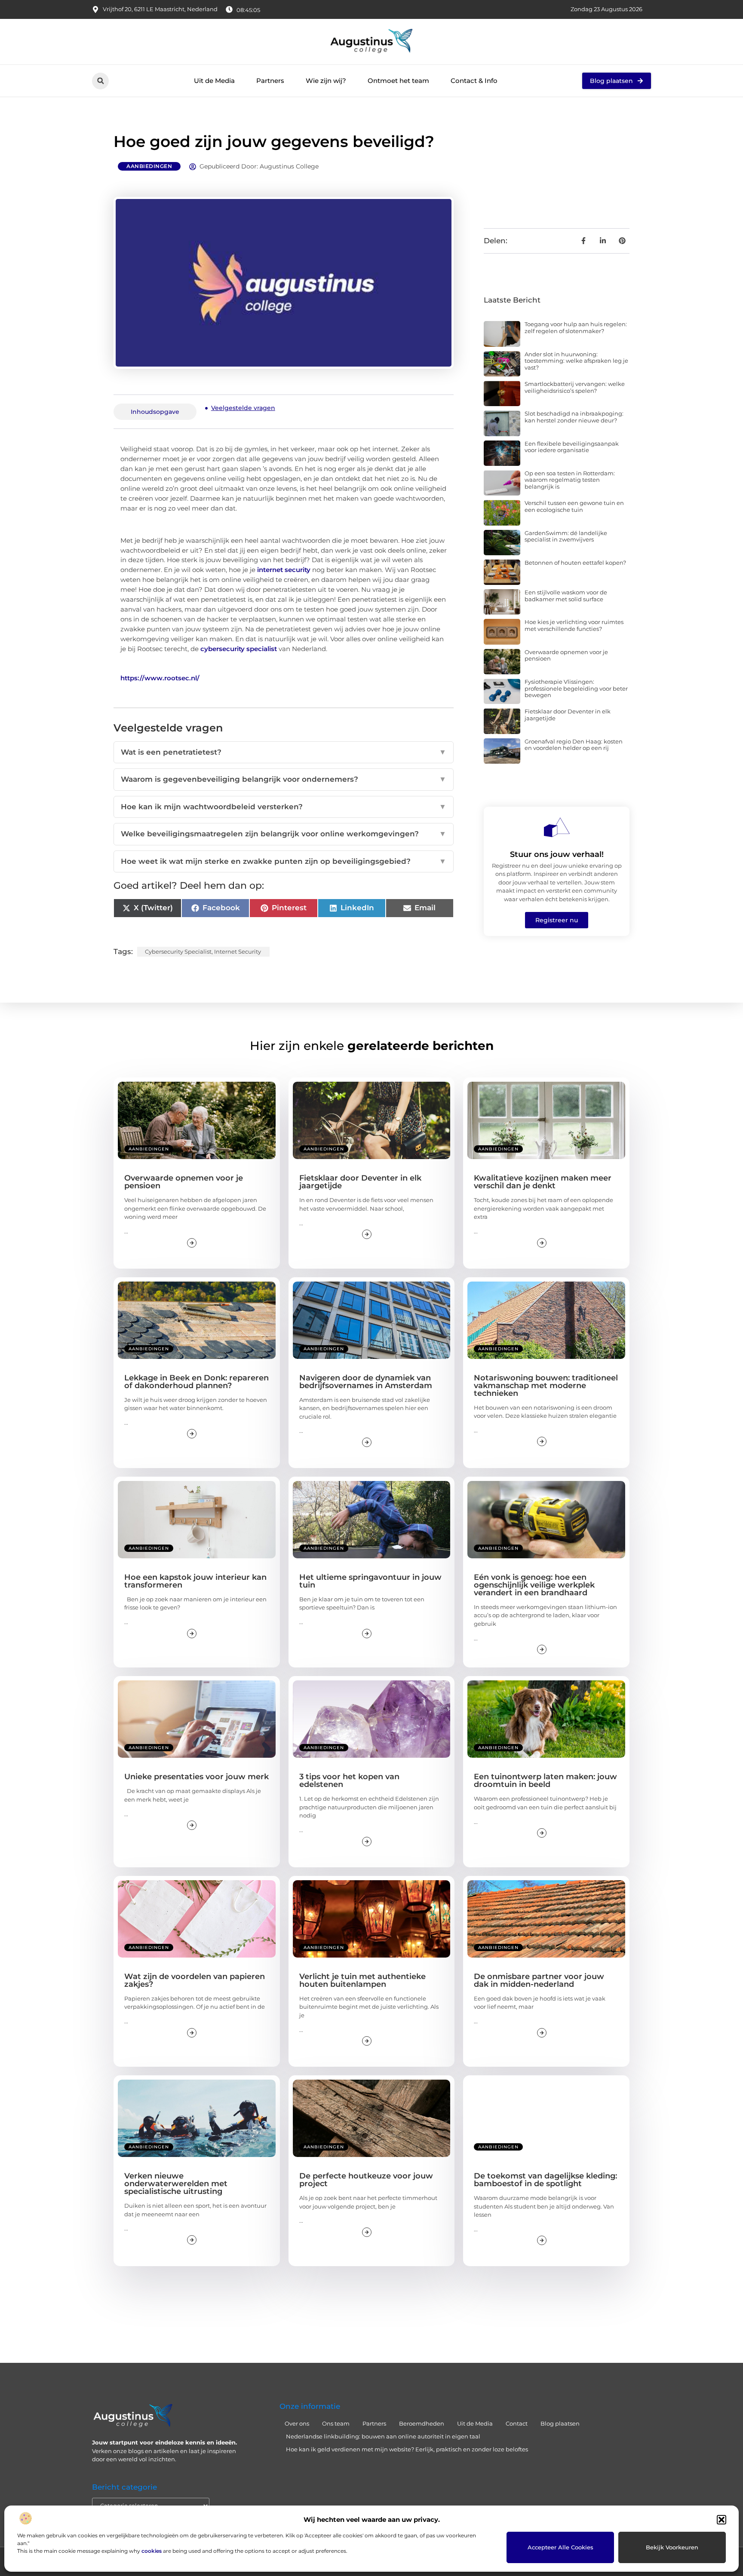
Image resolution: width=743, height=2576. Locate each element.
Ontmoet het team (398, 81)
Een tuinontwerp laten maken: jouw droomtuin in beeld (545, 1781)
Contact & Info (474, 81)
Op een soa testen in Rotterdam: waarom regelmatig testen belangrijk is (570, 480)
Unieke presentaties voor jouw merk (196, 1777)
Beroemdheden (422, 2423)
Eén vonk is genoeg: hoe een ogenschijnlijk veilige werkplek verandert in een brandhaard (534, 1585)
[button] (722, 2520)
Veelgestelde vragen (243, 408)
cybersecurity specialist (239, 649)
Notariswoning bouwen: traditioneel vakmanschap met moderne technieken (546, 1386)
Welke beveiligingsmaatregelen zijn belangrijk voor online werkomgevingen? (284, 834)
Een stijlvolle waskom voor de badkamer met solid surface (566, 596)
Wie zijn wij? (326, 81)
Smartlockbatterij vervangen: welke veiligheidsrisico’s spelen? (575, 387)
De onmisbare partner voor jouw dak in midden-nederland (539, 1980)
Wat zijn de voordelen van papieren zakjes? (195, 1980)
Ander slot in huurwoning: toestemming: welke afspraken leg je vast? (576, 361)
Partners (270, 81)
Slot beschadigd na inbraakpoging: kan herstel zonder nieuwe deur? (574, 417)
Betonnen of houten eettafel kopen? (575, 563)
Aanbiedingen (149, 166)
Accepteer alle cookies (560, 2547)
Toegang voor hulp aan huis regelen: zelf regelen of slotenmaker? (576, 327)
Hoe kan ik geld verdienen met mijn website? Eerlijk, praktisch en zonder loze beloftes (407, 2449)
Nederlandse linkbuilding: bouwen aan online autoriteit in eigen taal (383, 2436)
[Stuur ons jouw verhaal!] (557, 827)
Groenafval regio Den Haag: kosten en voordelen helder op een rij (574, 745)
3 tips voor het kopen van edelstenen (349, 1781)
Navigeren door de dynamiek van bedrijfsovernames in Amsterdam (366, 1382)
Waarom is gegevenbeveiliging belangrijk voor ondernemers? (284, 779)
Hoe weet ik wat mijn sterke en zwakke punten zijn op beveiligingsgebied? (284, 861)
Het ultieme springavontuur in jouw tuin (370, 1581)
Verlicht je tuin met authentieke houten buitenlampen (362, 1980)
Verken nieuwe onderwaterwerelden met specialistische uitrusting (176, 2184)
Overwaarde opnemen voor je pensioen (566, 655)
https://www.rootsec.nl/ (160, 678)
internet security (284, 570)
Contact (517, 2423)
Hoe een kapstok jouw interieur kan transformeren (195, 1581)
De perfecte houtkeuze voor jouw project (366, 2180)
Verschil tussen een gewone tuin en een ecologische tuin (574, 506)
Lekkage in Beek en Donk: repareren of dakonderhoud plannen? (196, 1382)
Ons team (336, 2423)
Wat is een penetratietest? (284, 752)
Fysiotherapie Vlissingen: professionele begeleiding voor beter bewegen (576, 688)
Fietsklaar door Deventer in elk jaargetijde (568, 715)
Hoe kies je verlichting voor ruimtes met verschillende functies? (574, 625)
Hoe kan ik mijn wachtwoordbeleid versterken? (284, 807)
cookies (152, 2551)
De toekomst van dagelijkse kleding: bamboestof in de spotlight (545, 2180)
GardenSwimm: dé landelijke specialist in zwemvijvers (566, 536)
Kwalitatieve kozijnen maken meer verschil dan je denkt (543, 1182)
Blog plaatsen (560, 2423)
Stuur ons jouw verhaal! (557, 854)
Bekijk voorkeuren (672, 2547)
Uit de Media (214, 81)
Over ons (297, 2423)
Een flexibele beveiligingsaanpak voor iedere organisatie (572, 447)
